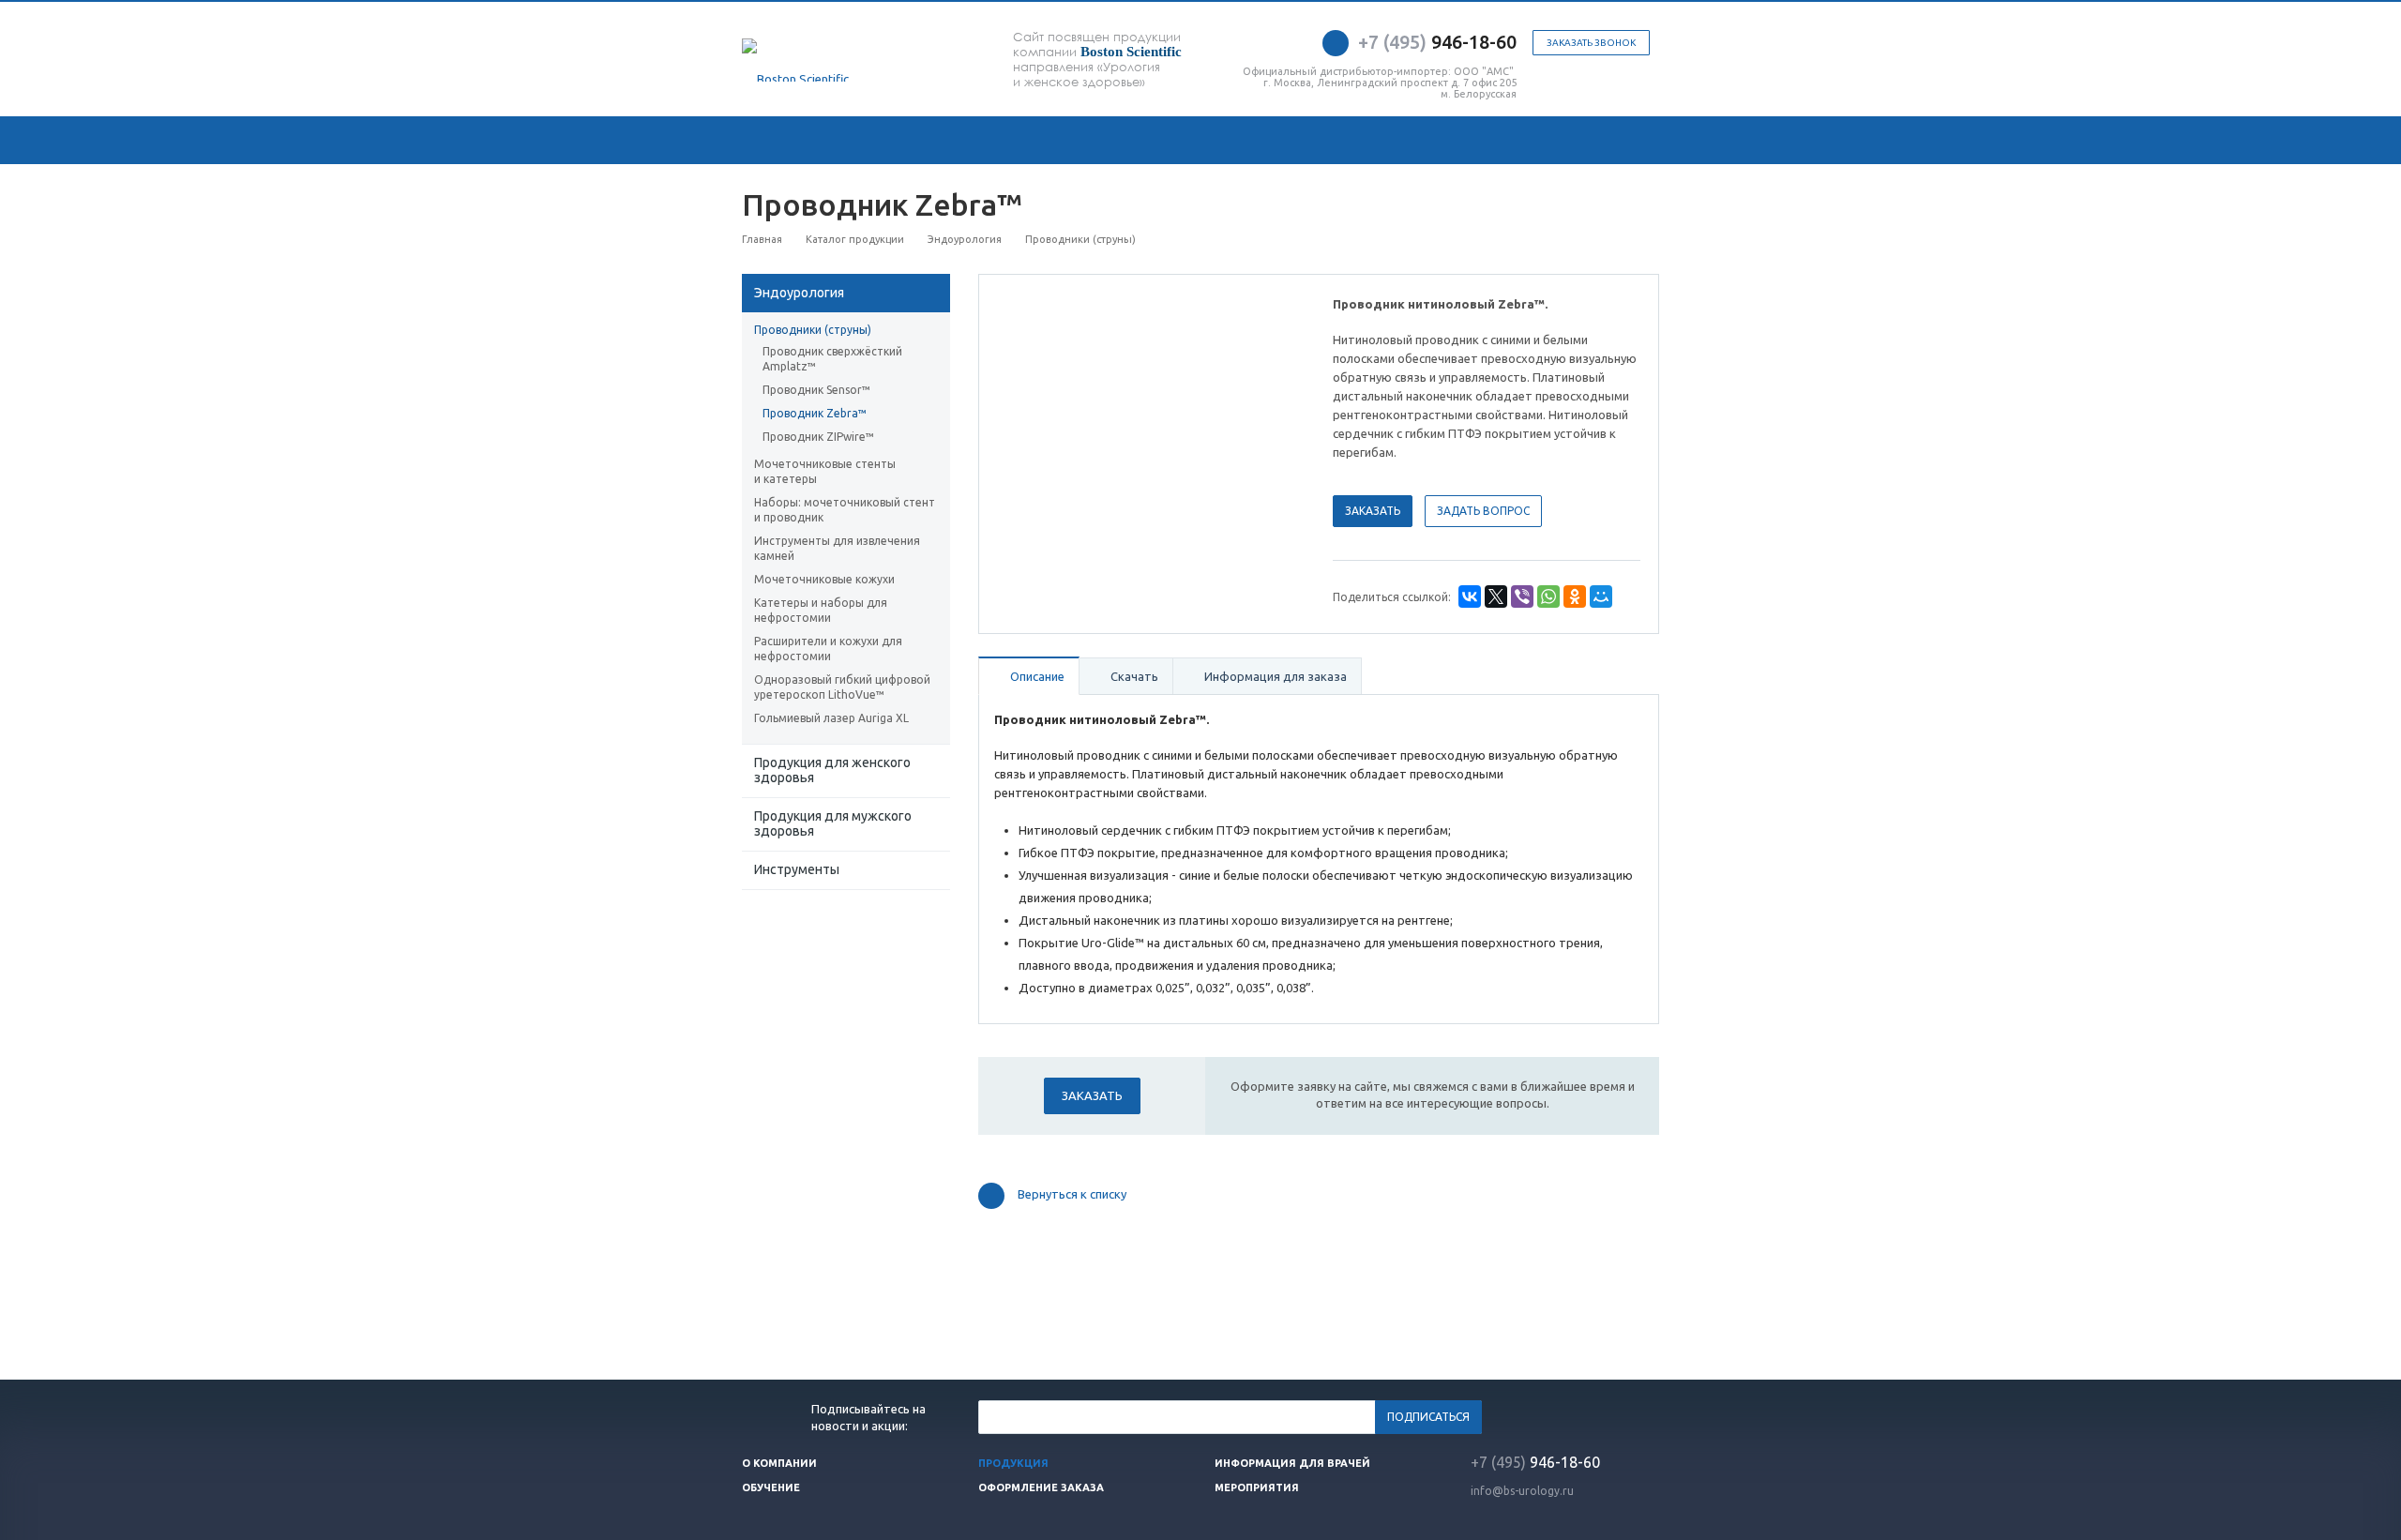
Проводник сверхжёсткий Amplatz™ (832, 359)
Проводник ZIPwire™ (818, 437)
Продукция (1013, 1463)
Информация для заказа (1274, 676)
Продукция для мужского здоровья (833, 823)
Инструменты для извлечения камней (837, 548)
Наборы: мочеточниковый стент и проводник (845, 510)
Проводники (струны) (813, 330)
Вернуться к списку (1072, 1195)
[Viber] (1522, 596)
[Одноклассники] (1575, 596)
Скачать (1133, 676)
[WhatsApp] (1548, 596)
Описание (1036, 676)
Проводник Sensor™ (816, 390)
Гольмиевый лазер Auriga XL (831, 718)
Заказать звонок (1591, 43)
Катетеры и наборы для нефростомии (821, 610)
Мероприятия (1257, 1487)
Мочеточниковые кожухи (824, 579)
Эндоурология (799, 293)
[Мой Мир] (1601, 596)
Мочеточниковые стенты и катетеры (825, 471)
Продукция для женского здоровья (832, 770)
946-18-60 (1437, 42)
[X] (1496, 596)
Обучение (771, 1487)
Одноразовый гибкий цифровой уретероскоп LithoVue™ (842, 687)
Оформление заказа (1041, 1487)
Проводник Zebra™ (815, 413)
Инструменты (797, 869)
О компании (779, 1463)
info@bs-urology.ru (1522, 1491)
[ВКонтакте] (1470, 596)
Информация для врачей (1292, 1463)
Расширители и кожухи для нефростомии (828, 649)
